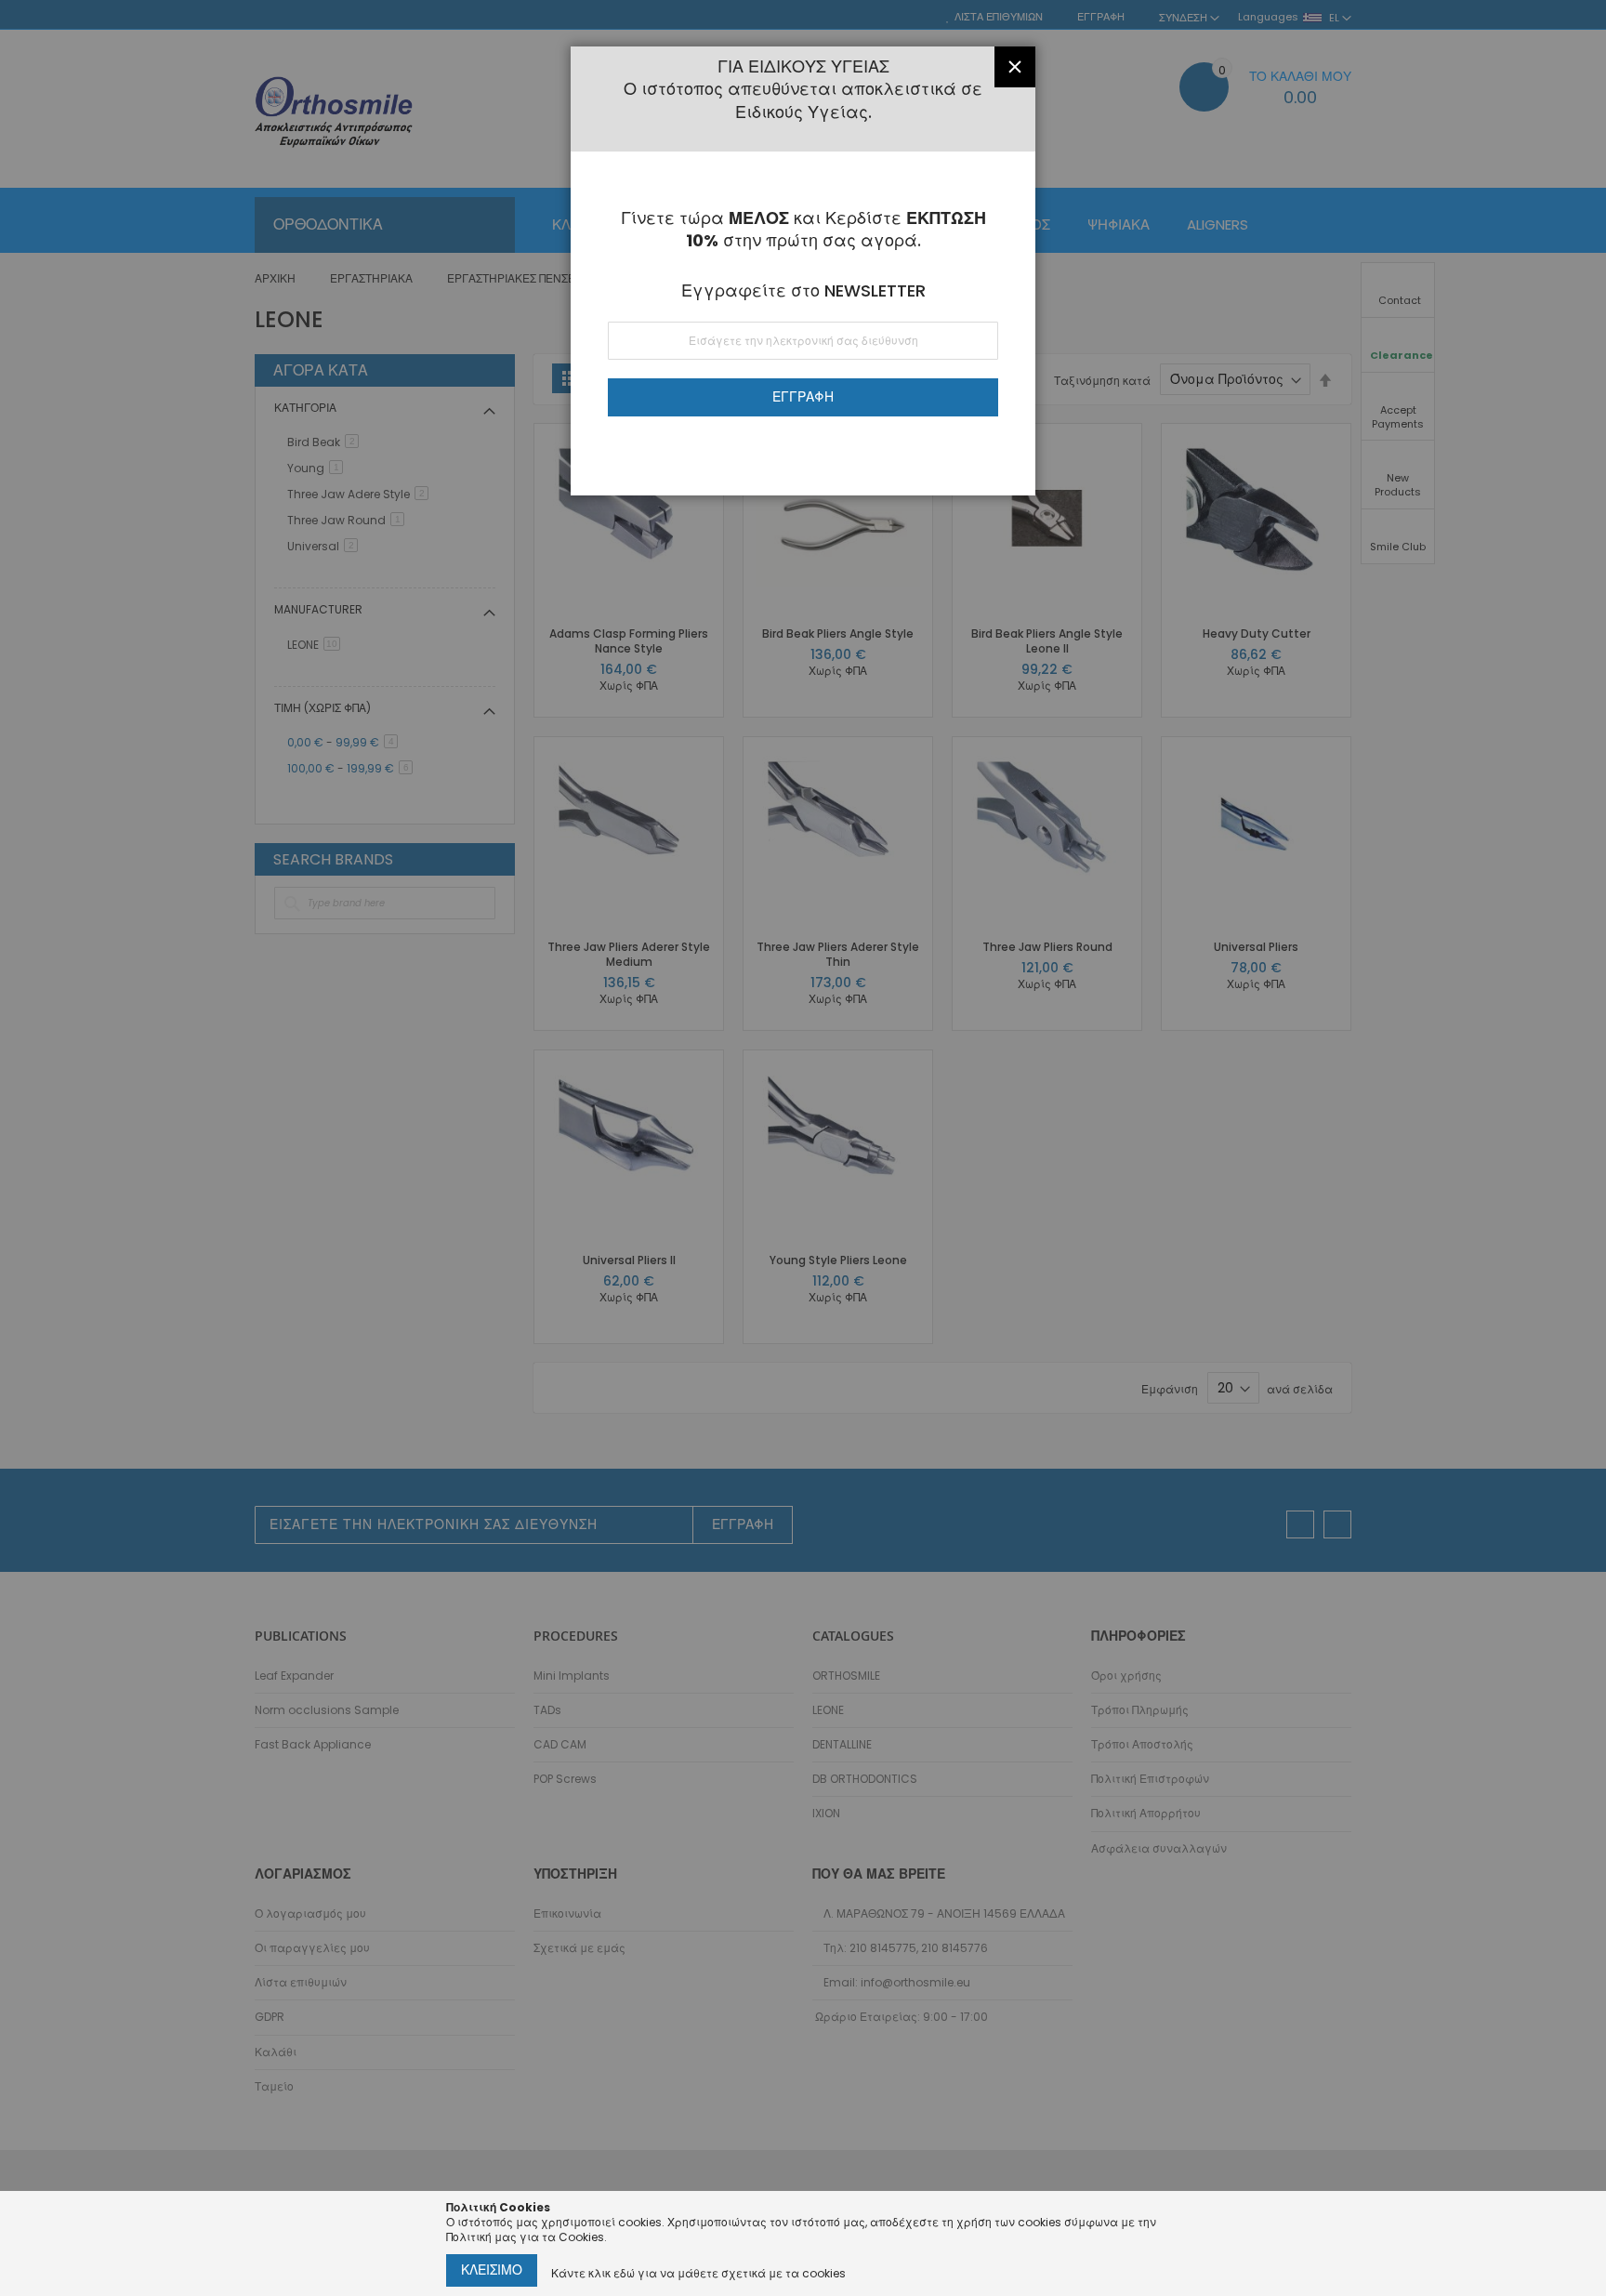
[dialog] (803, 1148)
